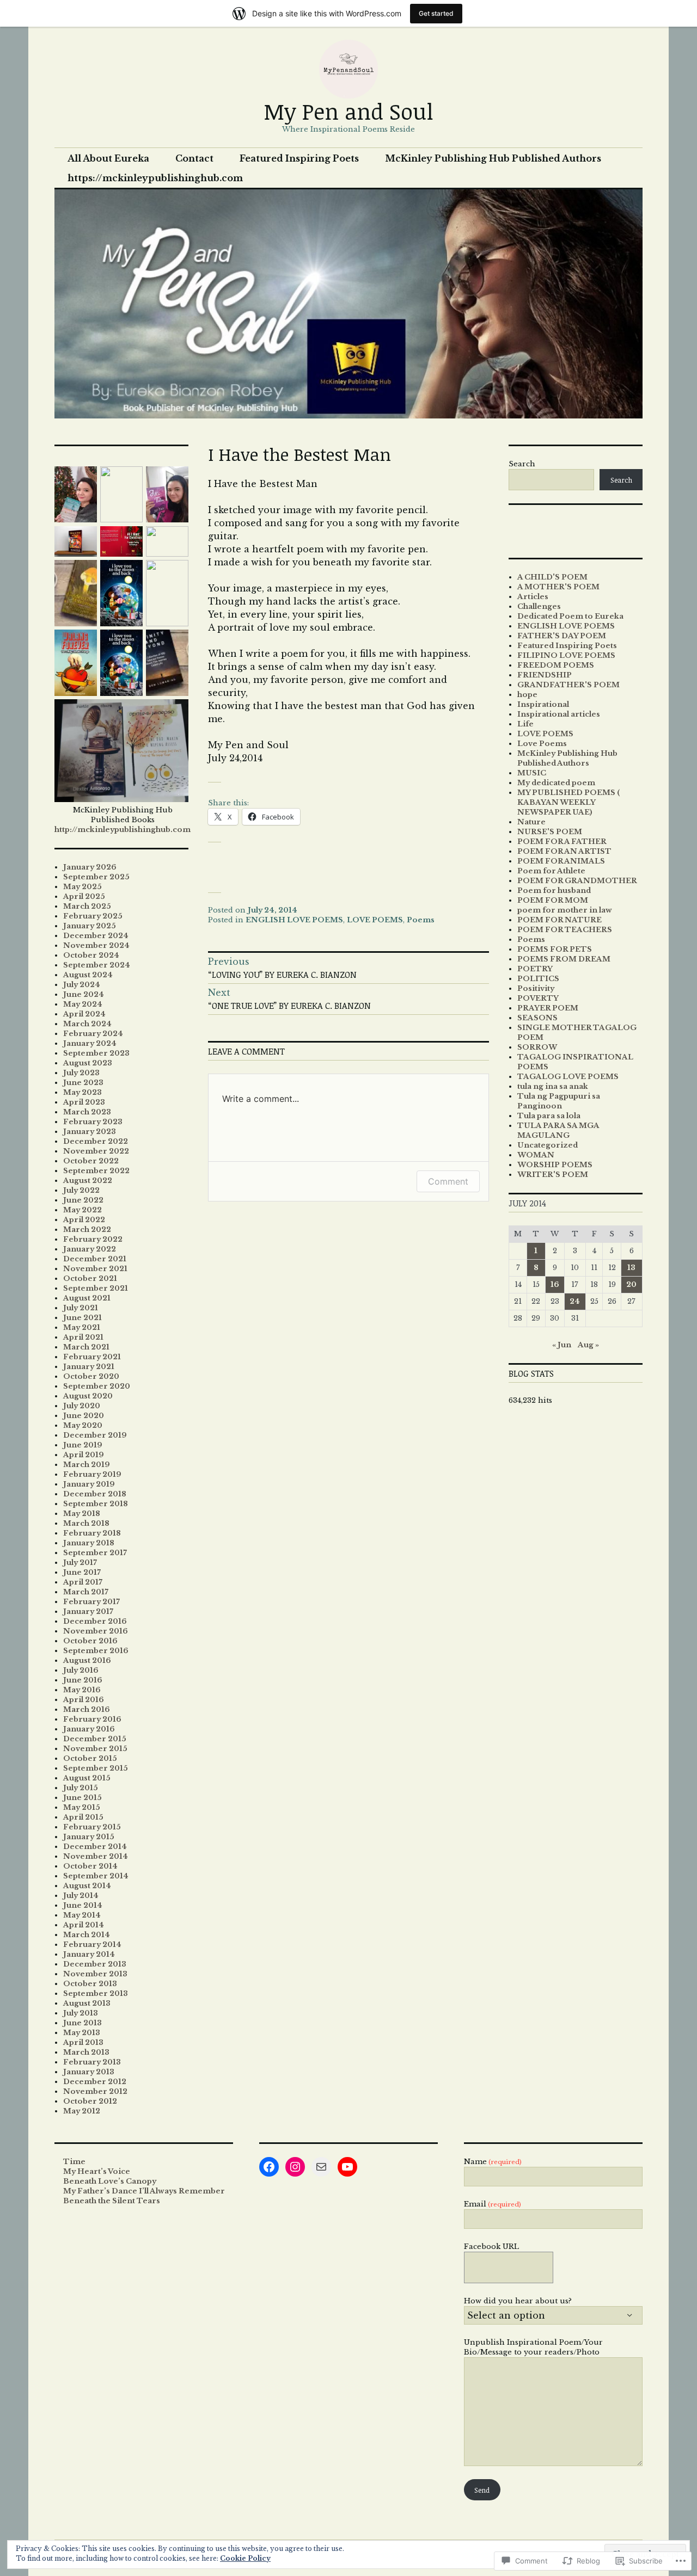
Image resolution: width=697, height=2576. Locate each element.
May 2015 (82, 1807)
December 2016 (95, 1621)
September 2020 (97, 1386)
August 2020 (88, 1396)
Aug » (588, 1345)
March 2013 (86, 2052)
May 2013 (82, 2033)
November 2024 (96, 945)
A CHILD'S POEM (552, 577)
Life (525, 724)
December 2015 (95, 1739)
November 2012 (95, 2091)
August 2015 (87, 1778)
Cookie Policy (245, 2558)
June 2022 (83, 1200)
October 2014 (90, 1866)
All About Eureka (108, 158)
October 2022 (91, 1161)
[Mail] (321, 2167)
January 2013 (89, 2072)
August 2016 (87, 1660)
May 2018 (82, 1514)
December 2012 (95, 2082)
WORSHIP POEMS (555, 1165)
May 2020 (83, 1425)
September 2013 (96, 1993)
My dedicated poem (556, 783)
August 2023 (88, 1063)
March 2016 (87, 1709)
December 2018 (95, 1494)
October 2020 (91, 1376)
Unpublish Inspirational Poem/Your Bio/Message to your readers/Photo (533, 2347)
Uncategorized (548, 1145)
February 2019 (92, 1474)
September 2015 (96, 1768)
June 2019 (83, 1445)
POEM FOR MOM (553, 900)
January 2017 (88, 1611)
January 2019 (89, 1484)
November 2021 (95, 1269)
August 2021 (87, 1298)
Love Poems (542, 744)
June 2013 (82, 2023)
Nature (531, 822)
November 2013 (95, 1974)
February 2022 (93, 1239)
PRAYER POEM (548, 1008)
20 (631, 1284)
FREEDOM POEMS (556, 665)
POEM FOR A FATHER (562, 842)
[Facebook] (269, 2167)
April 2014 (84, 1925)
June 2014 (83, 1905)
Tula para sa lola (549, 1116)
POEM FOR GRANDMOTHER (577, 881)
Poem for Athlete (551, 871)
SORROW (537, 1047)
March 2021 (86, 1347)
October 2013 (90, 1984)
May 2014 (82, 1915)
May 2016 (82, 1690)
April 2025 (84, 896)
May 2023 (82, 1092)
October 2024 (91, 955)
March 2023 (87, 1112)
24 (575, 1301)
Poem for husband (554, 890)
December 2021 (95, 1259)
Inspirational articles (559, 714)
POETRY (535, 969)
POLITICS (538, 979)
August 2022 (88, 1181)
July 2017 (80, 1563)
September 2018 (96, 1504)
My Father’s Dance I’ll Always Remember (144, 2191)
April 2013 (83, 2042)
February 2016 (92, 1719)
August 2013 (87, 2003)
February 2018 (92, 1533)
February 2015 (92, 1827)
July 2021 (81, 1308)
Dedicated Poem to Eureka (570, 616)
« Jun (562, 1345)
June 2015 (82, 1798)
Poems (421, 920)
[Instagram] (295, 2167)
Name (493, 2162)
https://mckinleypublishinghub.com (155, 178)
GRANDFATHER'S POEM (568, 685)
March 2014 (87, 1935)
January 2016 (89, 1729)
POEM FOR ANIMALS (561, 861)
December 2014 (95, 1847)
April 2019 (84, 1455)
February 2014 (92, 1945)
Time (74, 2162)
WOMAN (536, 1155)
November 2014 (96, 1856)
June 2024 (84, 994)
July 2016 (81, 1670)
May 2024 (83, 1004)
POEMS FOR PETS (555, 949)
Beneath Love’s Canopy (110, 2181)
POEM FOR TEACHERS (565, 930)
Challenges (539, 606)
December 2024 (96, 936)
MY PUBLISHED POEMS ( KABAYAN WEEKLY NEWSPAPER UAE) (568, 802)
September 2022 (96, 1171)
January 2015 (89, 1837)
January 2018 (89, 1543)
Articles (533, 597)
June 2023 (83, 1083)
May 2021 (82, 1327)
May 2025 (82, 887)
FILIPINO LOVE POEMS (566, 655)
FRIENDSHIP (545, 675)
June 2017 (82, 1572)
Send (482, 2490)
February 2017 (91, 1602)
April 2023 (84, 1102)
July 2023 (81, 1073)
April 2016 (84, 1700)
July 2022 (81, 1190)
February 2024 (93, 1034)
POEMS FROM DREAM (564, 959)
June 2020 (84, 1416)
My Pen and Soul (349, 111)
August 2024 (88, 975)
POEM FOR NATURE (560, 920)
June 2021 (82, 1318)
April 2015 (83, 1817)
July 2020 (82, 1406)
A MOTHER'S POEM (558, 587)
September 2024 (97, 965)
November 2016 (96, 1631)
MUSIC (532, 773)
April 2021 (83, 1337)
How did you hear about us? (518, 2301)
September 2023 (96, 1053)
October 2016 (90, 1641)
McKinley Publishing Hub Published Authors (493, 158)
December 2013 (95, 1964)
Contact (194, 158)
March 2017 (86, 1592)
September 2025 (96, 877)
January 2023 (90, 1132)
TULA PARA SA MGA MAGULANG (558, 1130)
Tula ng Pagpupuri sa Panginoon (559, 1101)
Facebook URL (491, 2247)
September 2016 (96, 1651)
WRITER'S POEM (553, 1175)
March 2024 (87, 1024)
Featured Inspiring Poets (299, 158)
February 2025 (93, 916)
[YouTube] (347, 2167)
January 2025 (90, 926)
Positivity (536, 988)
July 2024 (82, 985)
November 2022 (96, 1151)
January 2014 (89, 1954)
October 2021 (90, 1278)
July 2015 (81, 1788)
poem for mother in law (565, 910)
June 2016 (83, 1680)
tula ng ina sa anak (553, 1086)
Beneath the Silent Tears (112, 2201)
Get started (436, 13)
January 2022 (90, 1249)
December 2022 (96, 1141)
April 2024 (84, 1014)
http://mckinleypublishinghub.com (123, 830)
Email (493, 2204)
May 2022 (82, 1210)
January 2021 (89, 1367)
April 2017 (83, 1582)
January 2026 (90, 867)
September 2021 (96, 1288)
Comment (448, 1181)
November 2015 (95, 1749)
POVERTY (538, 998)
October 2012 (90, 2101)
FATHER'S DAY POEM (562, 636)
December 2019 (95, 1435)
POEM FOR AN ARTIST (564, 851)
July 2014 (81, 1896)
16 (555, 1284)
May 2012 (82, 2111)
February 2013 (92, 2062)
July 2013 (81, 2013)
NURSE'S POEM (550, 832)
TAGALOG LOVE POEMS (568, 1077)
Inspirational (543, 704)
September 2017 (95, 1553)
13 (631, 1268)
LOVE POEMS (375, 920)
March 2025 (87, 906)
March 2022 (87, 1230)
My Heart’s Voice (97, 2171)
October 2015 (90, 1758)
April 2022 (84, 1220)
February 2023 (93, 1122)
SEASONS (537, 1018)
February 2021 (92, 1357)
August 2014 (87, 1886)
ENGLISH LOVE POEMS (294, 920)
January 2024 (90, 1043)
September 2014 (96, 1876)
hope (527, 695)
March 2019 (87, 1465)
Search (522, 464)
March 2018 (86, 1523)
